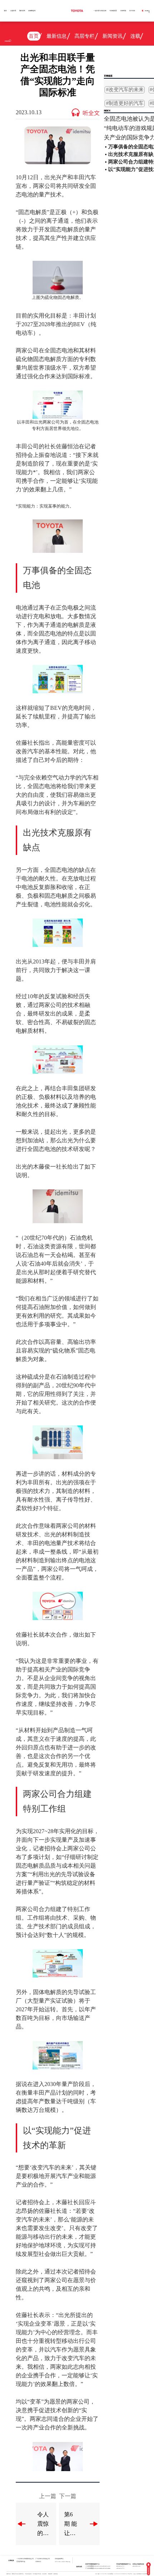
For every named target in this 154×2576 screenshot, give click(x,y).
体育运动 (57, 50)
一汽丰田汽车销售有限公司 (25, 2559)
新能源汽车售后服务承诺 (18, 2574)
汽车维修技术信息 (37, 2574)
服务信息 (9, 2574)
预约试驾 (22, 11)
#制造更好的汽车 (125, 103)
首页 (5, 11)
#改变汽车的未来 (125, 90)
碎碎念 (115, 50)
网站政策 (50, 2574)
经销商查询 (32, 11)
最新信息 (57, 36)
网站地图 (56, 2574)
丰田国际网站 (59, 2559)
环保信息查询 (28, 2574)
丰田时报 (123, 11)
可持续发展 (113, 11)
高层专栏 (85, 36)
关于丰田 (132, 11)
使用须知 (44, 2574)
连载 (135, 36)
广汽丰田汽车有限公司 (43, 2559)
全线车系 (13, 11)
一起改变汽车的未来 (100, 11)
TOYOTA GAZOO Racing (62, 2562)
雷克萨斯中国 (21, 2562)
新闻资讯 (112, 36)
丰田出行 (38, 2562)
